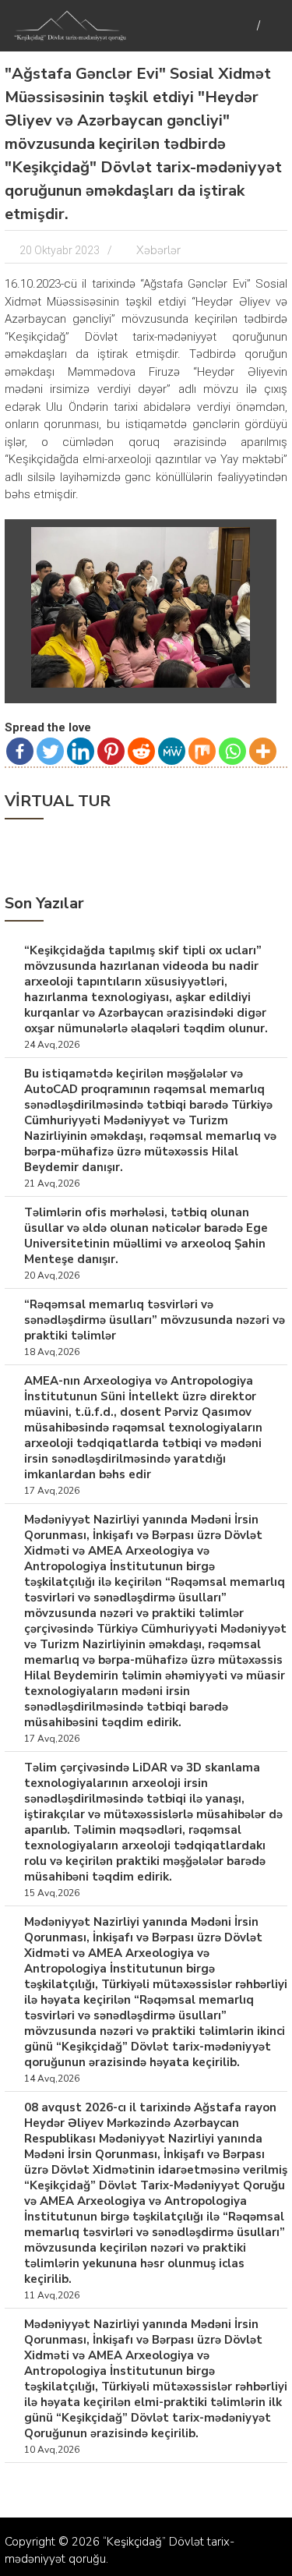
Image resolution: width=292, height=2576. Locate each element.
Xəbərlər (158, 250)
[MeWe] (172, 751)
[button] (255, 541)
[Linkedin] (81, 751)
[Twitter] (50, 751)
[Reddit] (141, 751)
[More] (263, 751)
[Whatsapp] (232, 751)
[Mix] (202, 751)
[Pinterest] (111, 751)
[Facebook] (20, 751)
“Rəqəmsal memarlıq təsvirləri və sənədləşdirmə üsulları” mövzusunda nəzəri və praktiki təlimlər (155, 1320)
